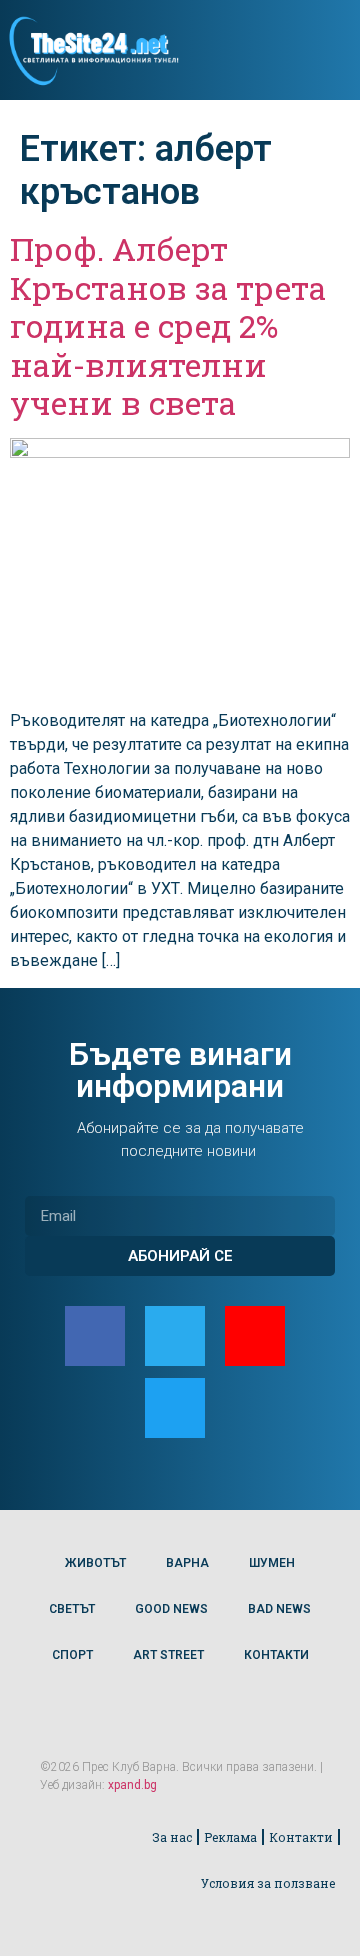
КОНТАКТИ (276, 1655)
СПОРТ (72, 1655)
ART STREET (168, 1655)
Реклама (230, 1837)
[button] (328, 50)
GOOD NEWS (171, 1609)
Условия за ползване (268, 1883)
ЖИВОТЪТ (95, 1563)
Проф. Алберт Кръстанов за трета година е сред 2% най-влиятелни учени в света (168, 325)
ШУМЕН (272, 1563)
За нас (172, 1837)
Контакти (301, 1837)
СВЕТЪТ (72, 1609)
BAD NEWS (279, 1609)
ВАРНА (187, 1563)
